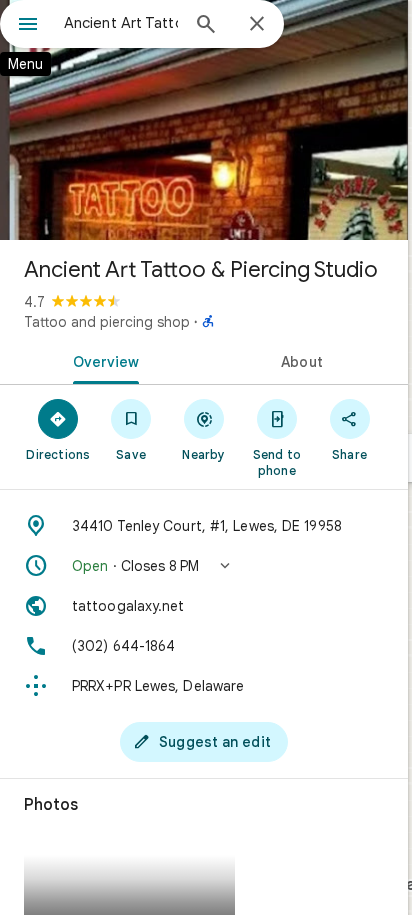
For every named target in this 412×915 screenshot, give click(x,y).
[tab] (102, 360)
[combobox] (121, 23)
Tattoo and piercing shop (107, 322)
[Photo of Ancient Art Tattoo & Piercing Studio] (204, 120)
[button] (204, 566)
